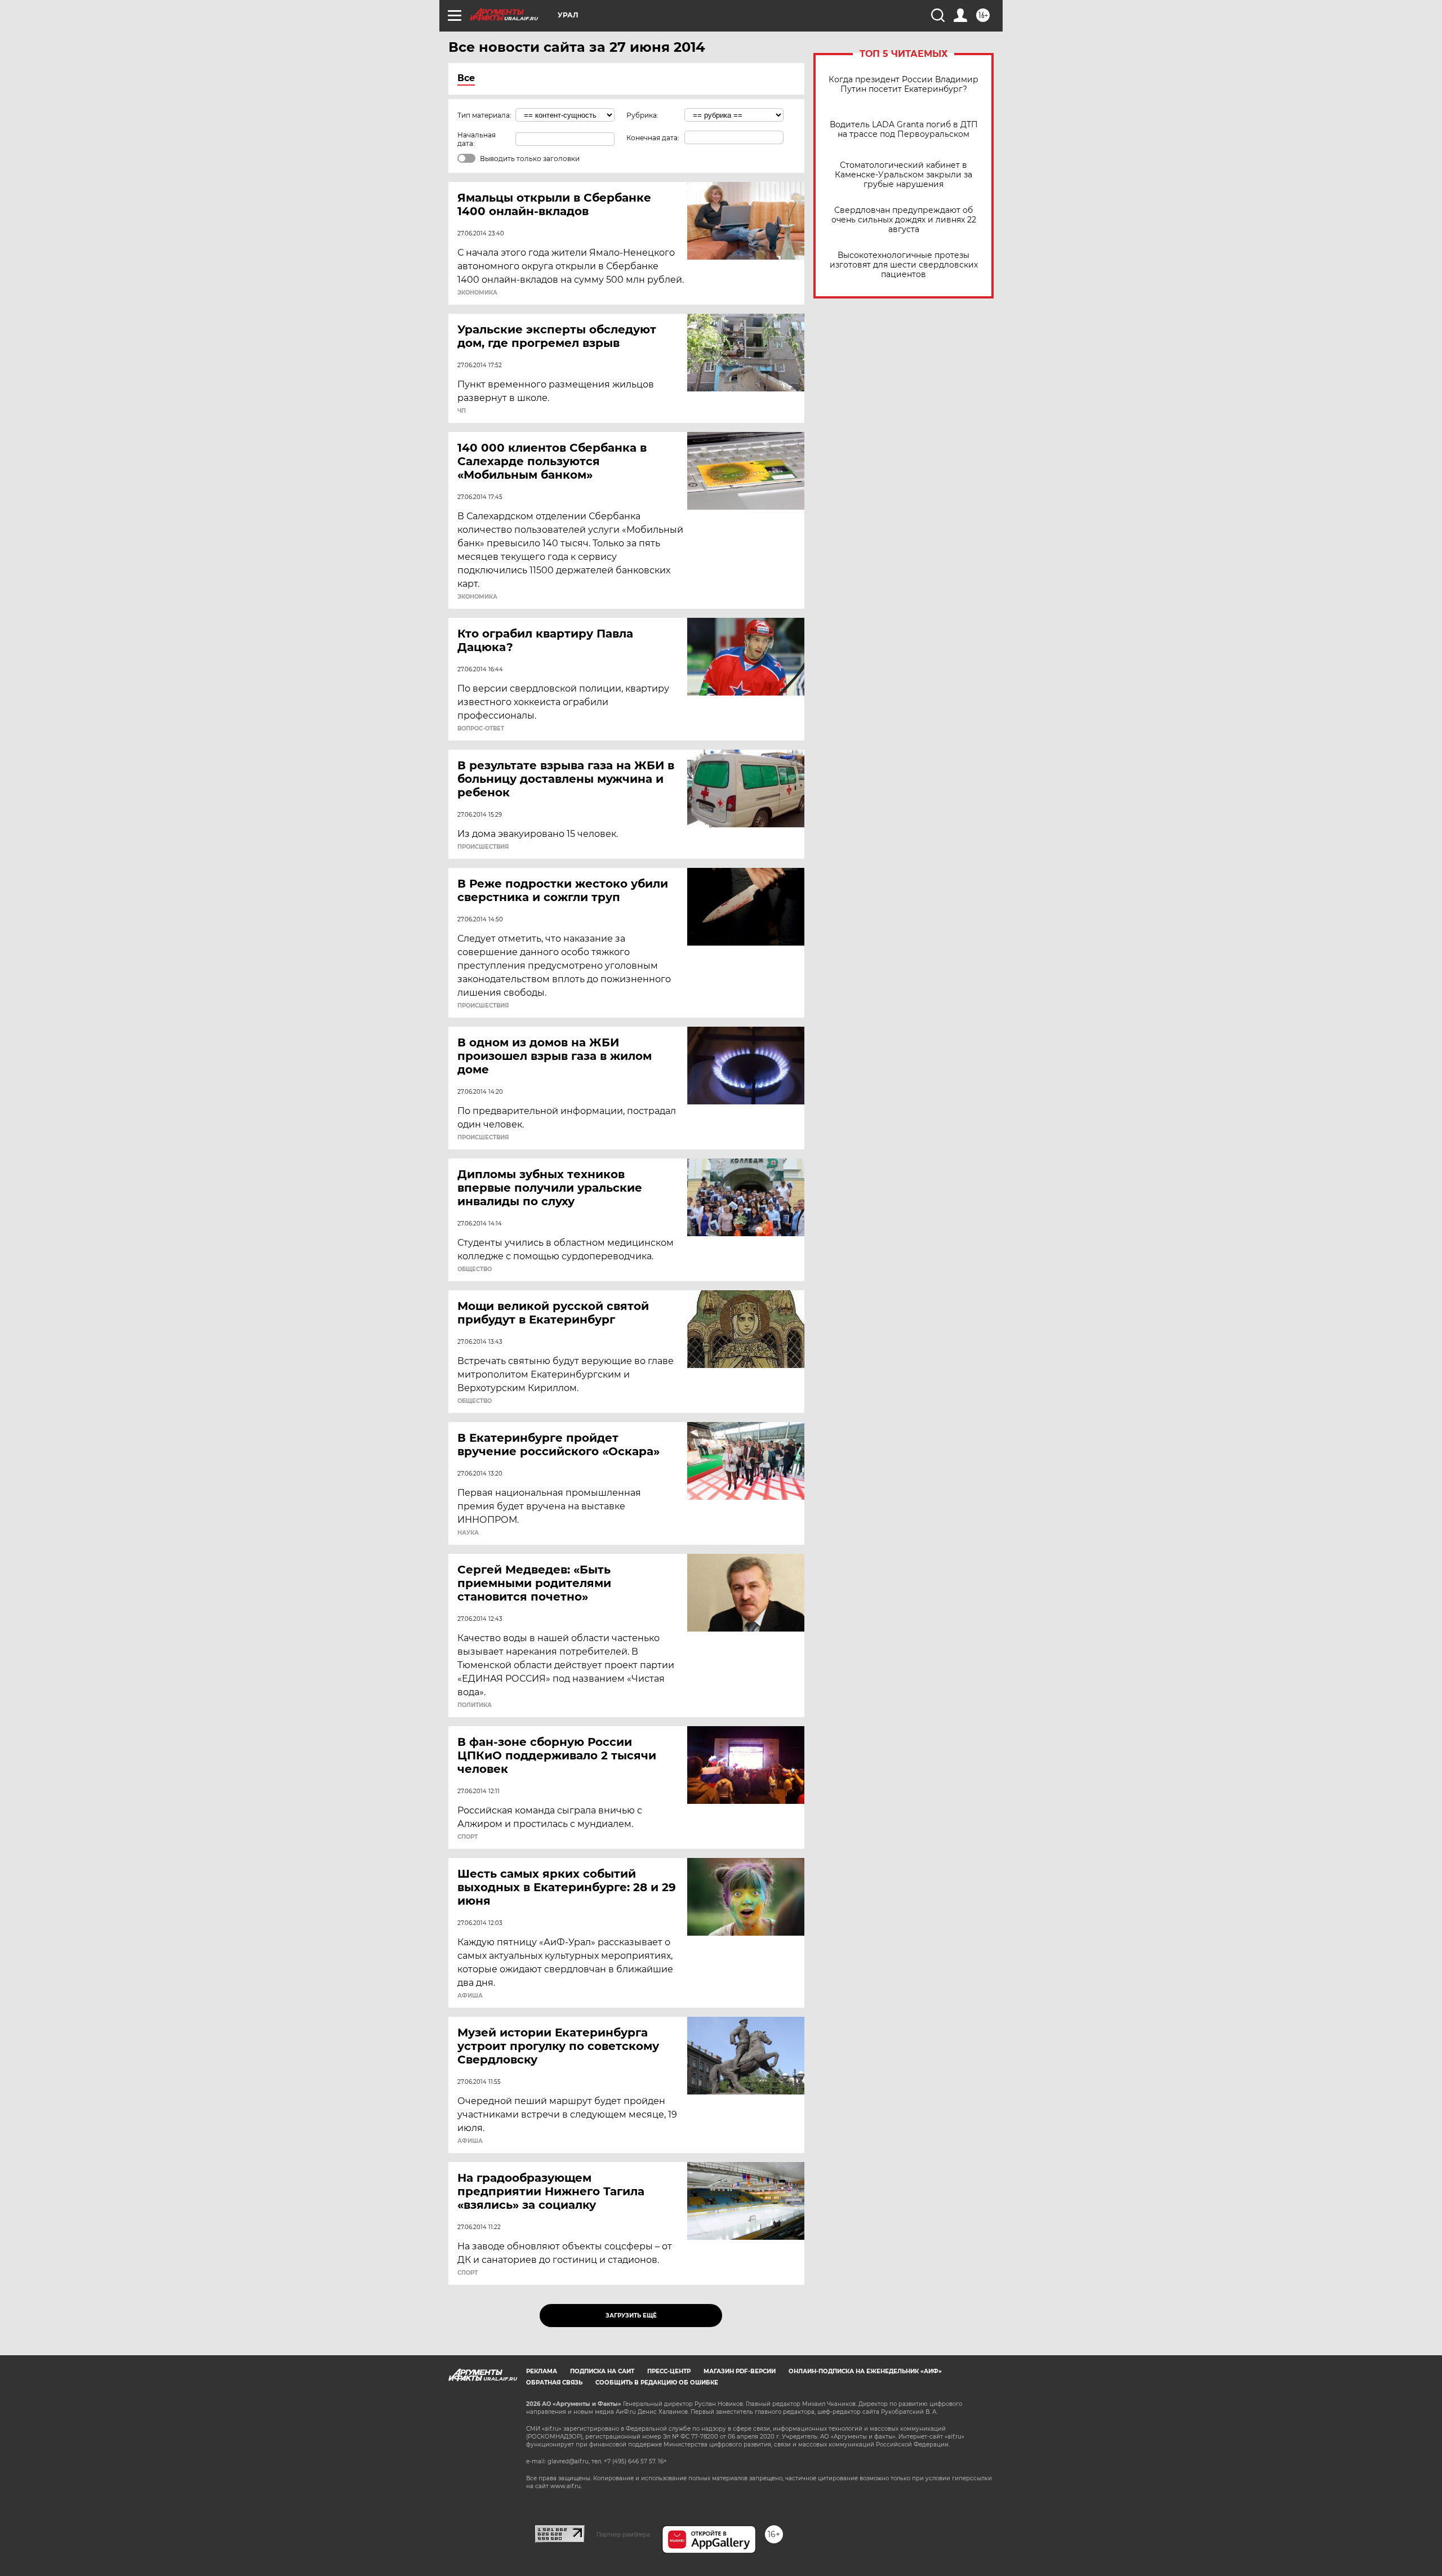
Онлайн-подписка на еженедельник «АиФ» (865, 2371)
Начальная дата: (477, 139)
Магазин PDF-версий (740, 2371)
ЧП (462, 411)
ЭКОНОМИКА (477, 293)
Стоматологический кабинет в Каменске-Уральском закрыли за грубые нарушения (904, 175)
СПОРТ (468, 1837)
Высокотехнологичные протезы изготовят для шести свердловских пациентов (904, 265)
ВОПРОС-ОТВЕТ (481, 729)
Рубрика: (642, 115)
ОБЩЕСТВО (475, 1269)
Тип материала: (484, 115)
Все (466, 78)
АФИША (470, 1996)
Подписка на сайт (602, 2371)
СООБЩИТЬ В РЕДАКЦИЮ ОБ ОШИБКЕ (657, 2383)
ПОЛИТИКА (475, 1705)
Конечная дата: (653, 138)
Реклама (542, 2371)
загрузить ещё (631, 2316)
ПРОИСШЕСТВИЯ (483, 847)
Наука (468, 1533)
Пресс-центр (669, 2371)
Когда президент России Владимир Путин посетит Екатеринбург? (904, 84)
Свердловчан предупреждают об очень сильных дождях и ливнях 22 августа (904, 220)
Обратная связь (554, 2383)
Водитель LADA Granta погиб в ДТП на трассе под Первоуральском (904, 130)
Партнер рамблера (623, 2534)
